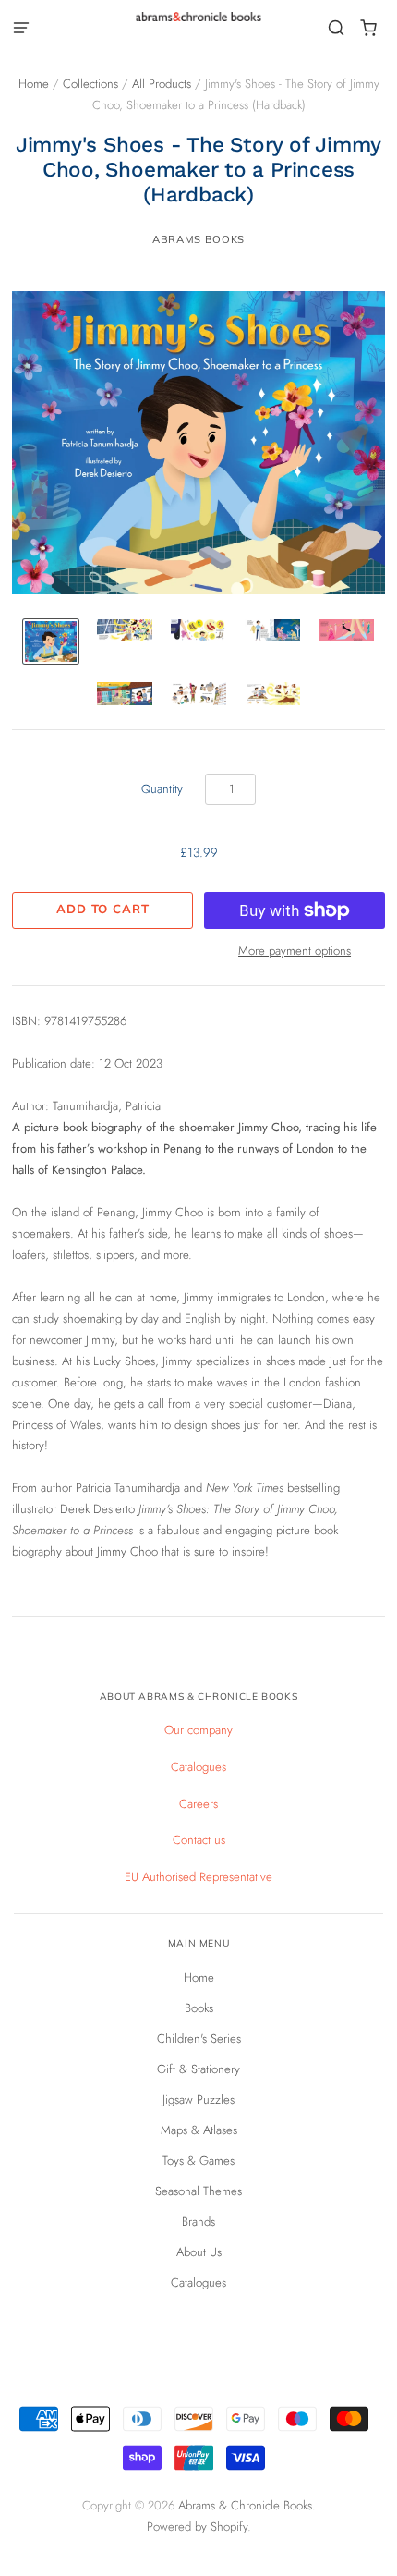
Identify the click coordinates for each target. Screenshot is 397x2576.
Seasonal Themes (198, 2191)
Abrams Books (198, 239)
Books (199, 2008)
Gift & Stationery (198, 2069)
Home (34, 84)
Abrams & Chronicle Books (245, 2505)
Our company (198, 1730)
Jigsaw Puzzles (198, 2100)
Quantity (162, 789)
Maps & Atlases (199, 2130)
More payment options (295, 951)
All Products (162, 84)
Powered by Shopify (197, 2527)
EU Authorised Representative (198, 1877)
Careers (198, 1804)
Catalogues (198, 1767)
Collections (90, 84)
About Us (199, 2252)
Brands (198, 2222)
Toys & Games (198, 2161)
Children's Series (199, 2039)
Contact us (199, 1840)
